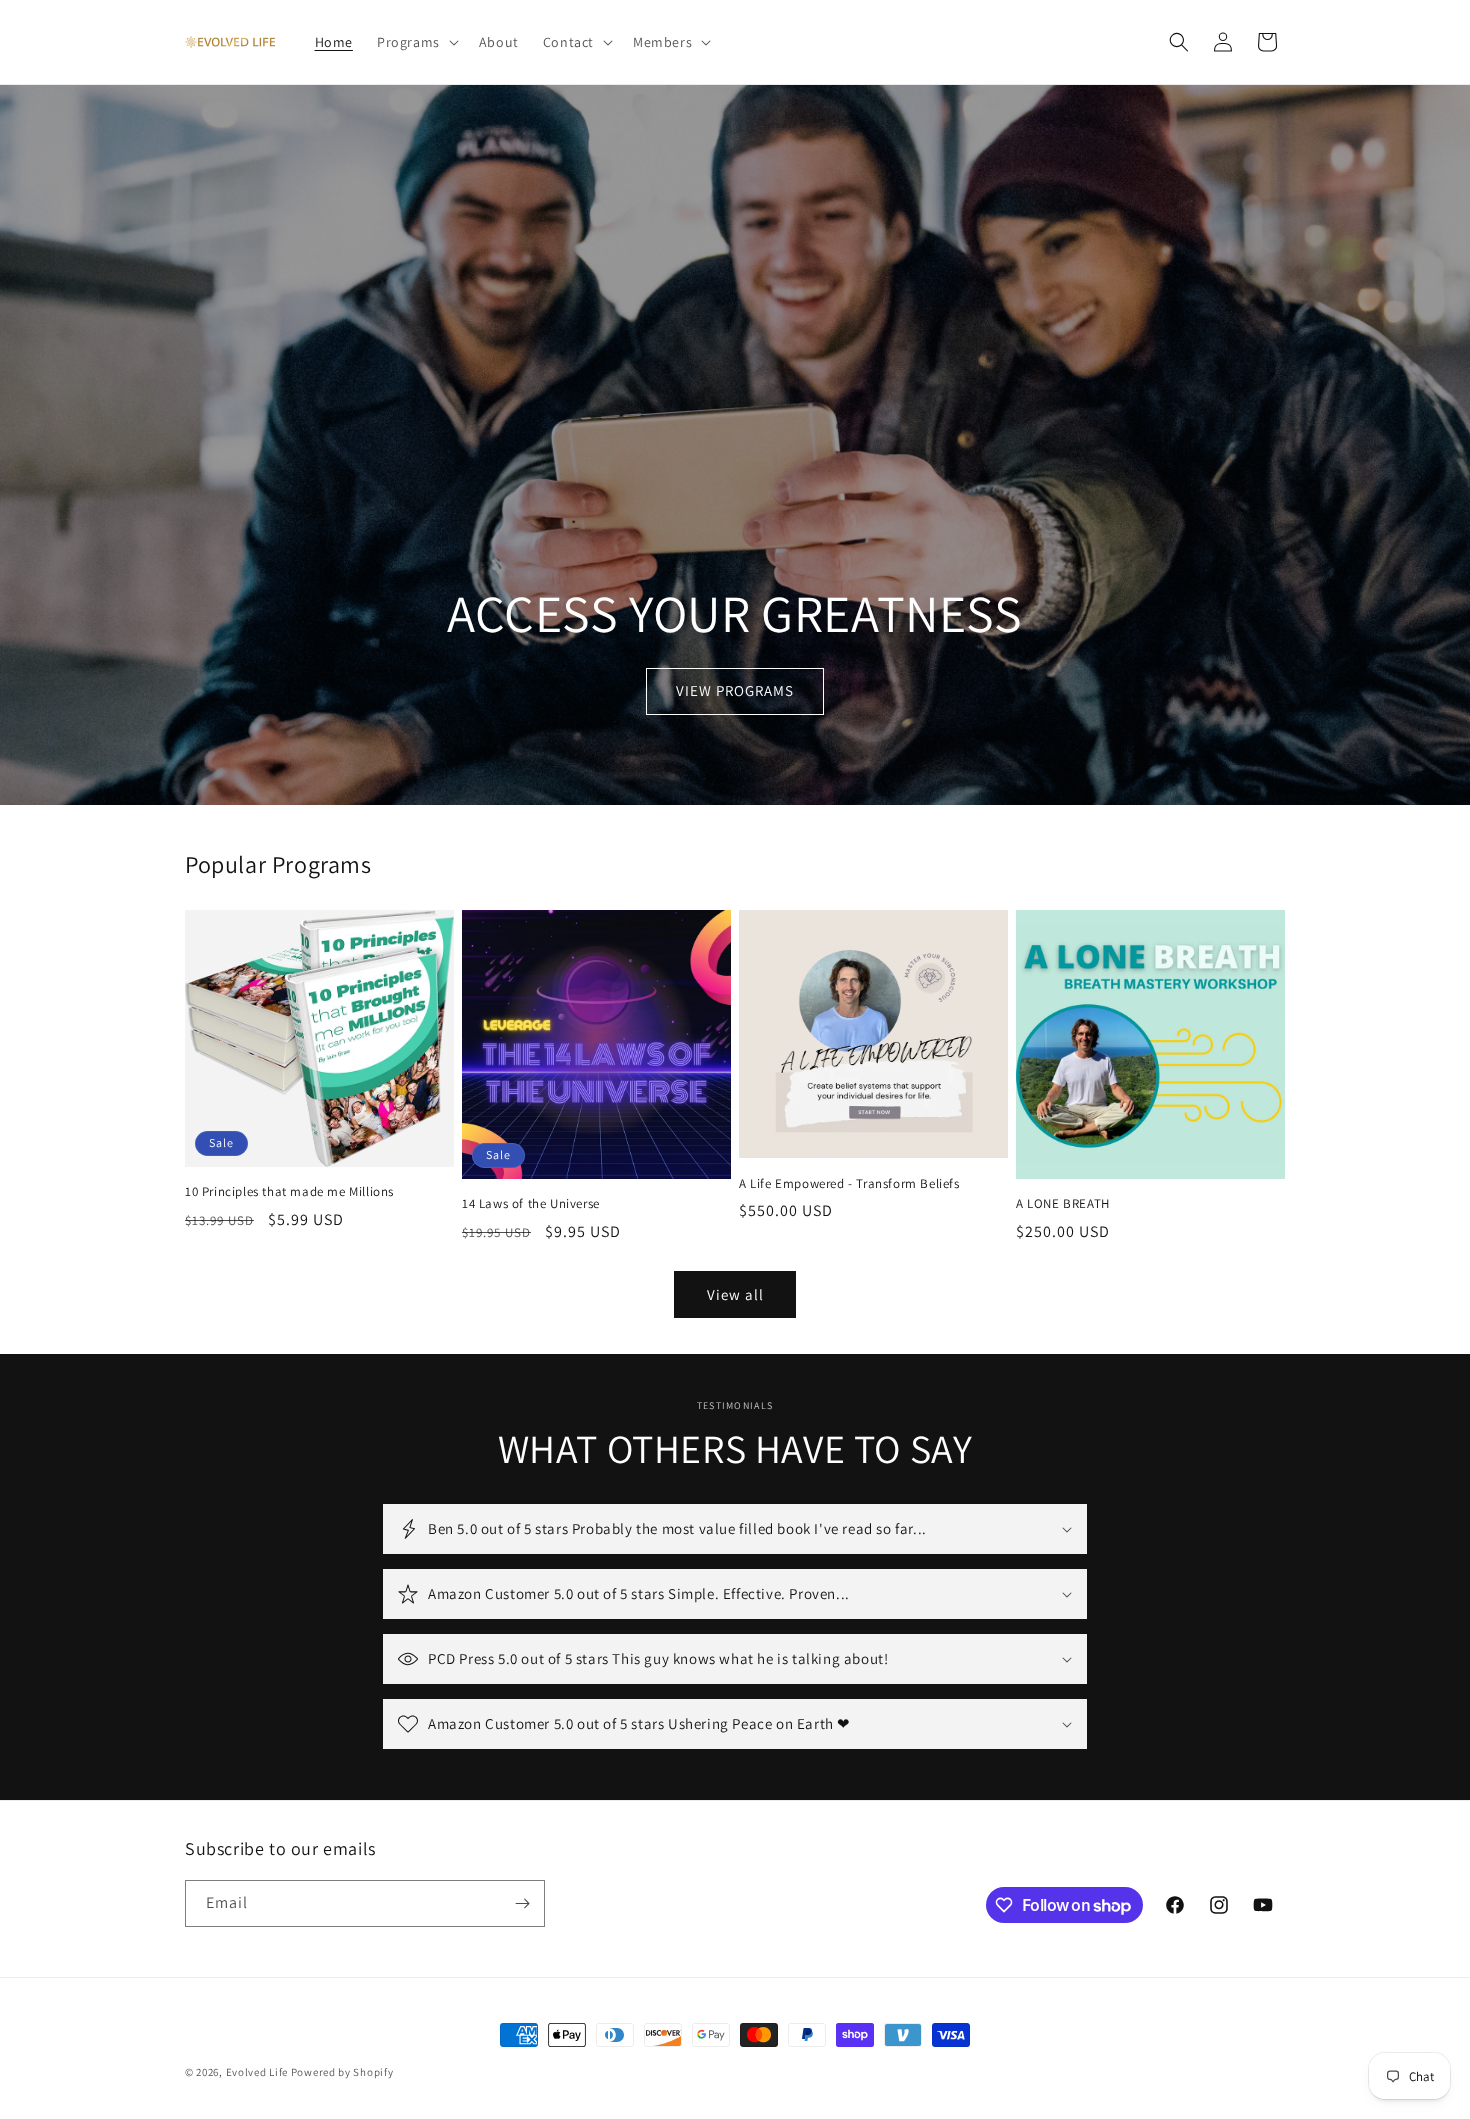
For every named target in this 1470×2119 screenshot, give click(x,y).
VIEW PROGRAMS (735, 691)
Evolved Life (257, 2072)
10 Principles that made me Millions (289, 1192)
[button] (416, 42)
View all (735, 1294)
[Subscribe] (522, 1903)
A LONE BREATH (1063, 1204)
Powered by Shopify (342, 2072)
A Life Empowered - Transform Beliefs (849, 1184)
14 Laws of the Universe (531, 1204)
